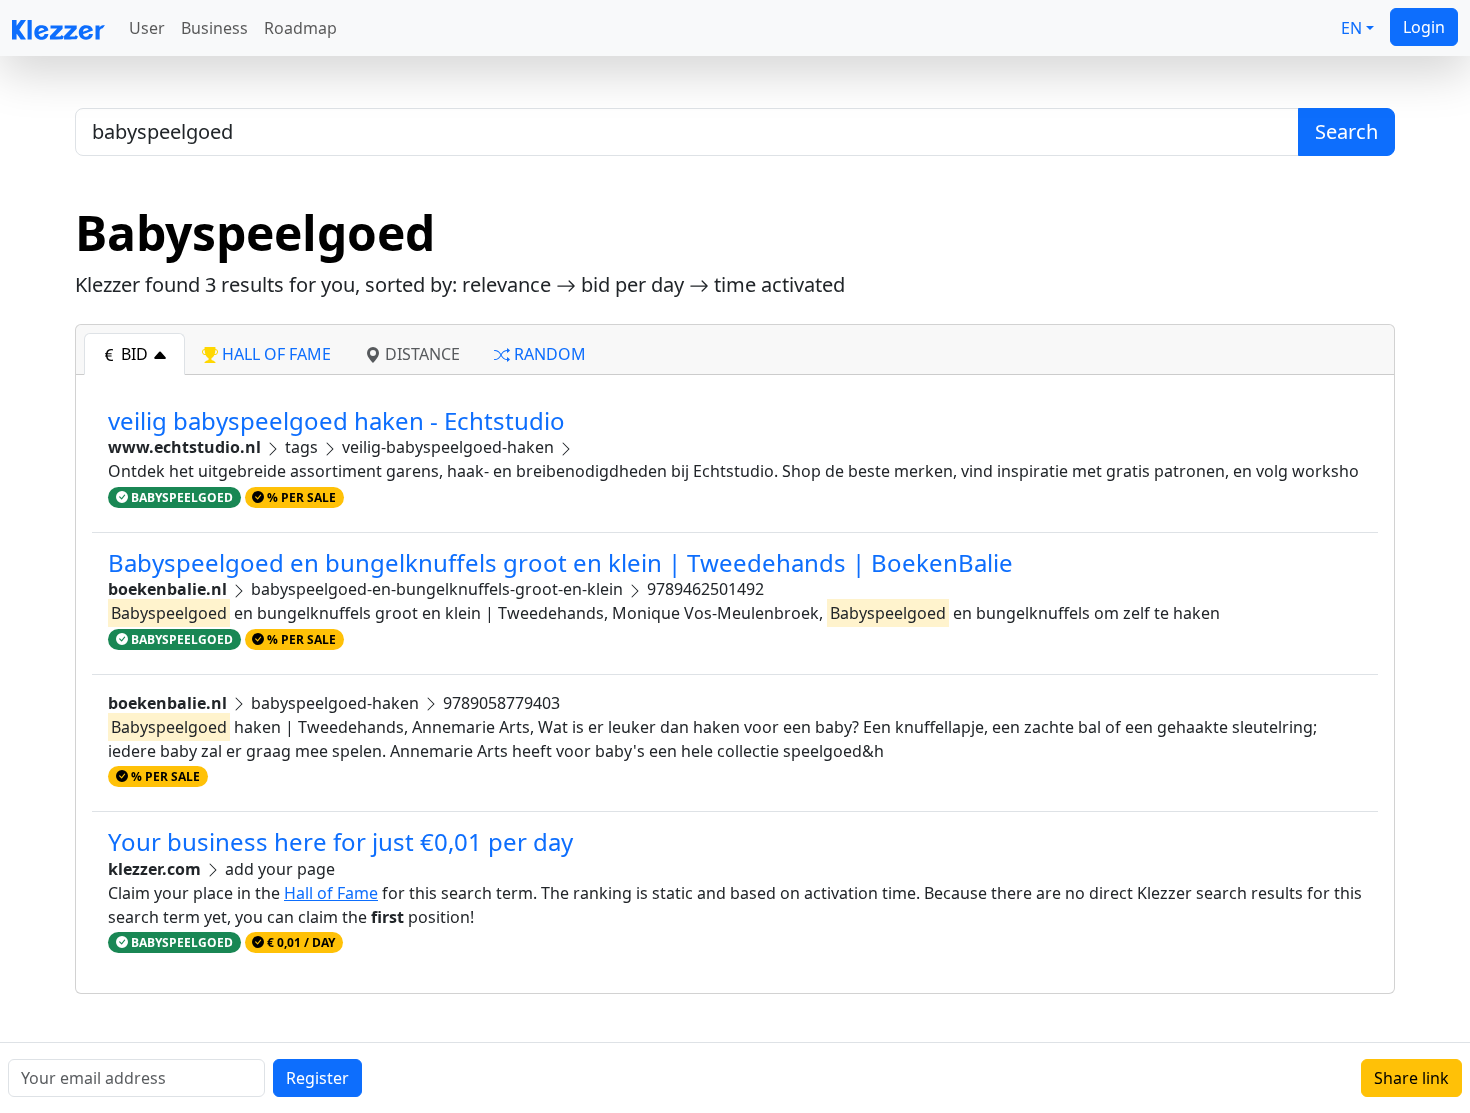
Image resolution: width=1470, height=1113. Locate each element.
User (147, 28)
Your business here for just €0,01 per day (340, 841)
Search (1346, 131)
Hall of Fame (331, 893)
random (548, 354)
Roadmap (300, 28)
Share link (1411, 1078)
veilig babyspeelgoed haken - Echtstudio (336, 420)
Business (214, 28)
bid (134, 354)
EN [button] (1351, 28)
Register (317, 1078)
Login (1424, 27)
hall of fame (274, 354)
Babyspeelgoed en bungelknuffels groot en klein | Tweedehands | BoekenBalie (560, 562)
